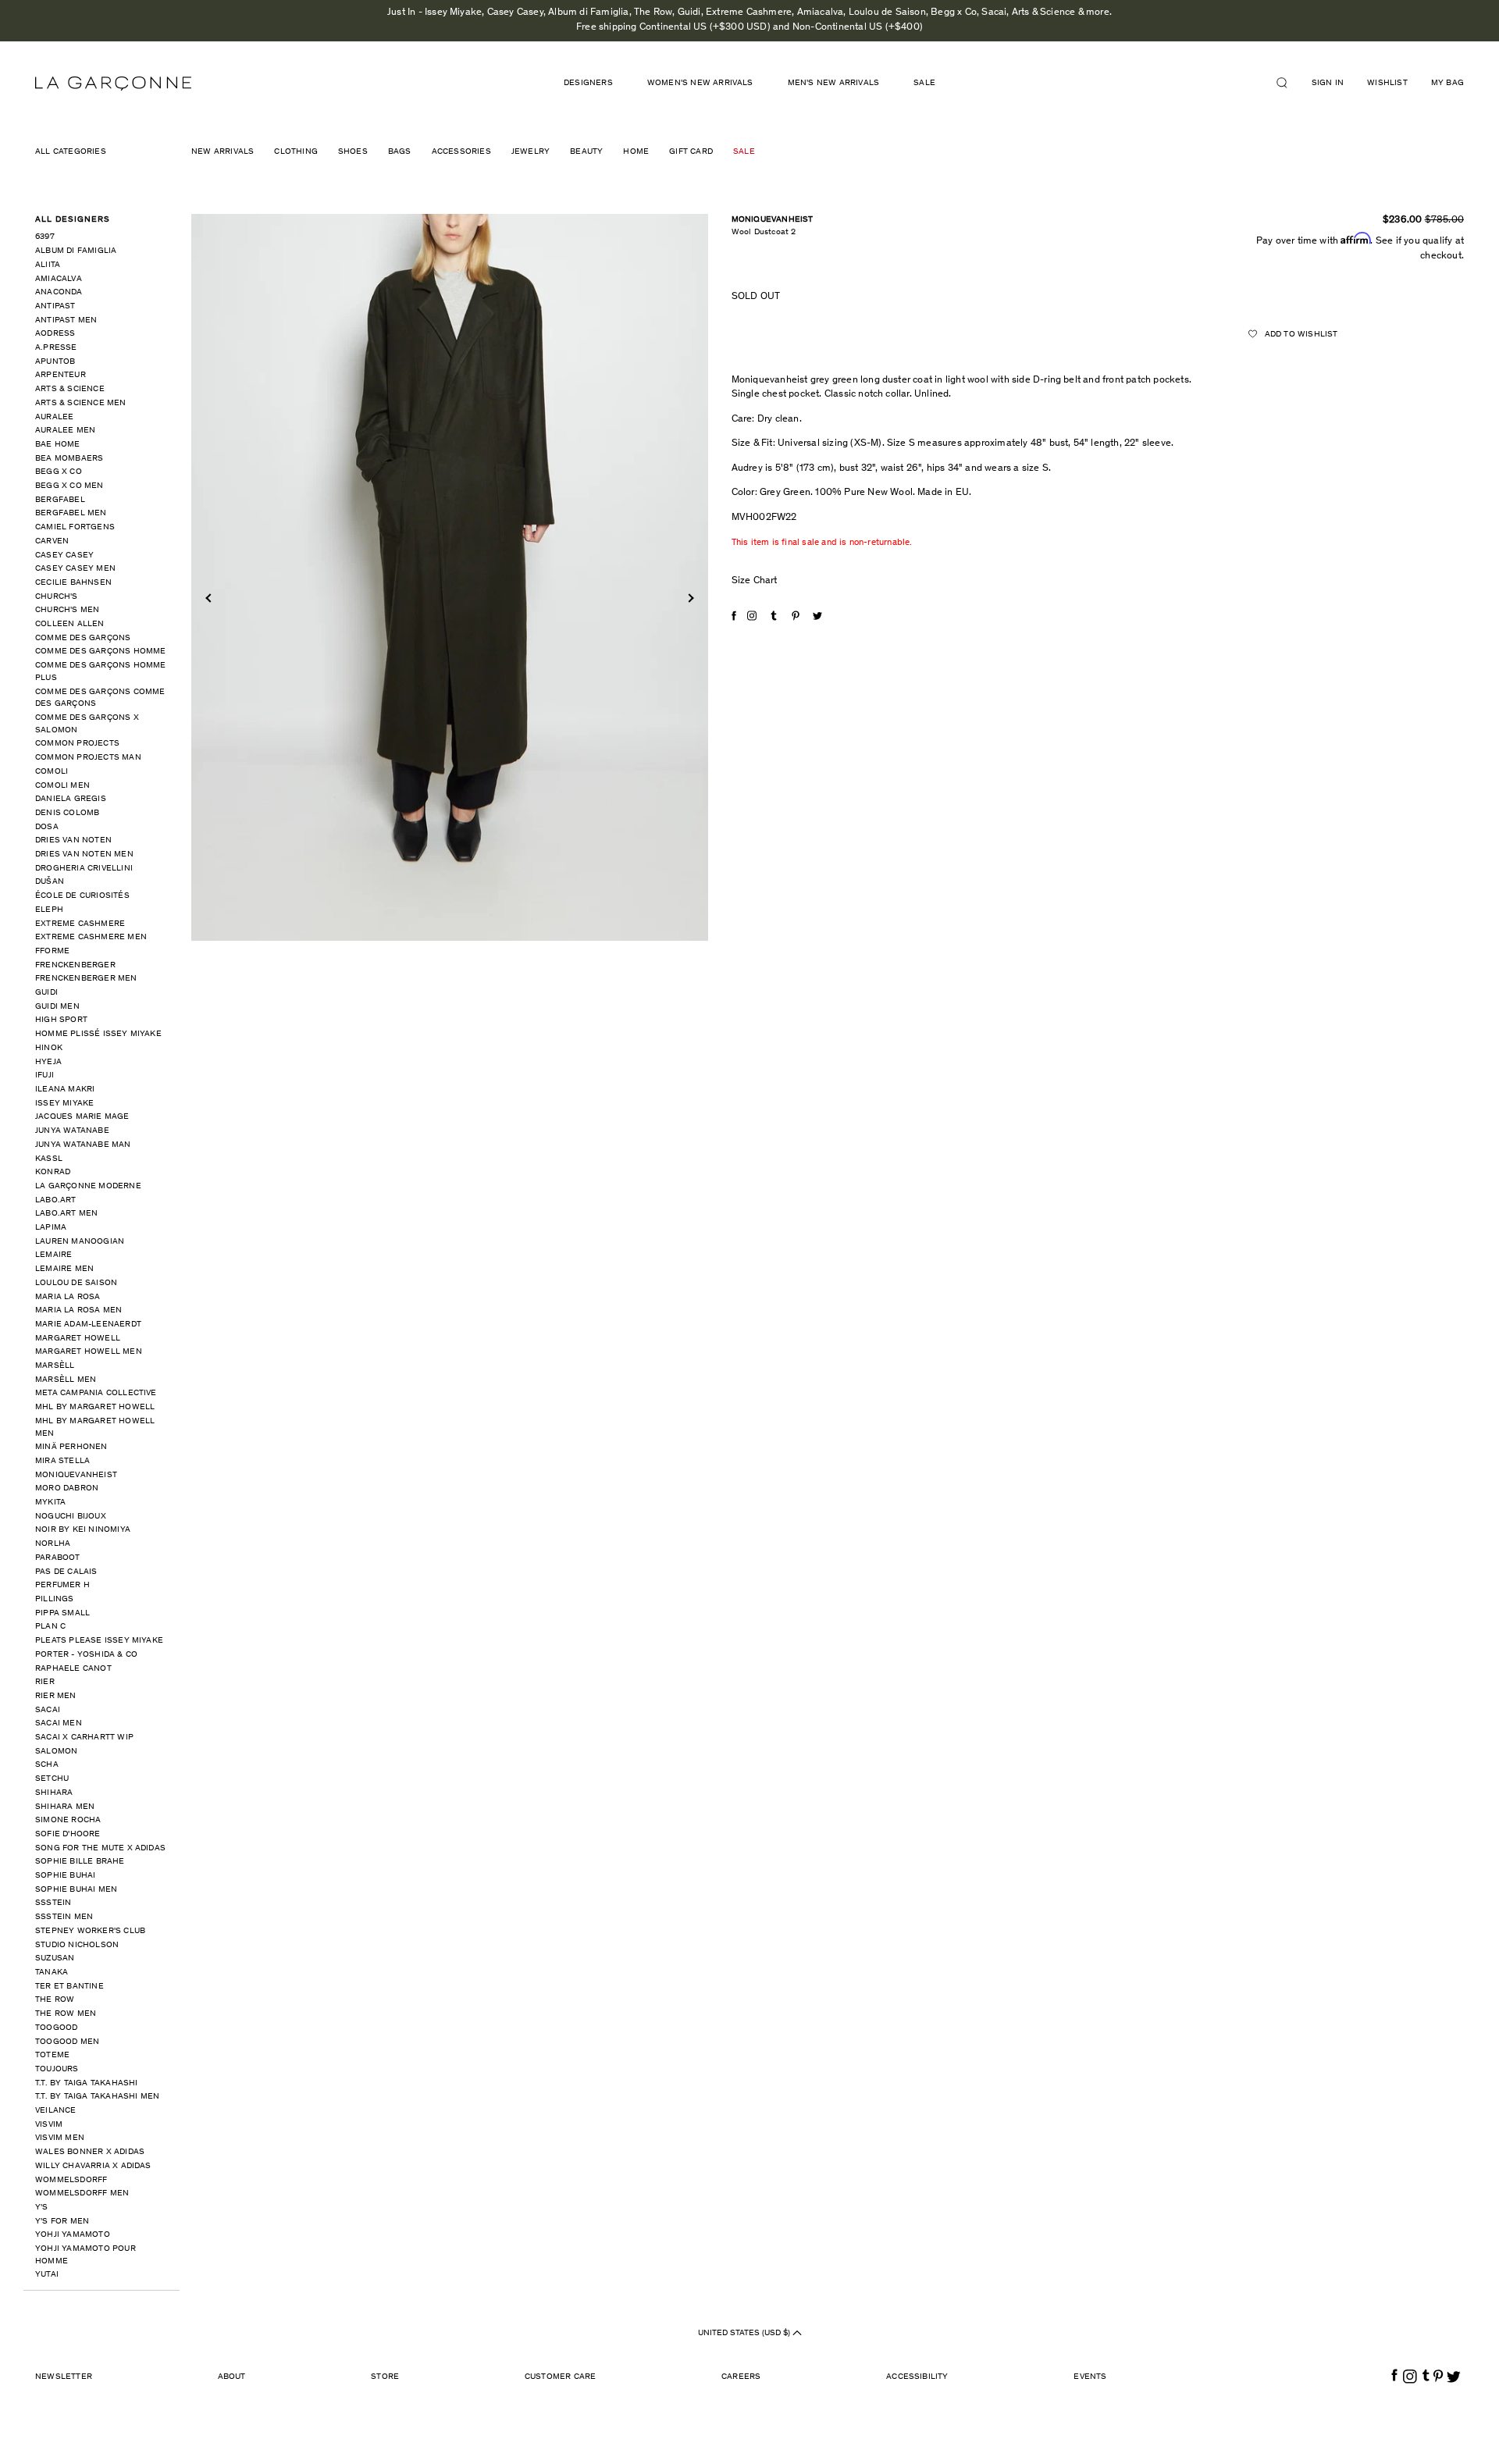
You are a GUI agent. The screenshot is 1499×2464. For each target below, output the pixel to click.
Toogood (56, 2028)
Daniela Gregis (71, 799)
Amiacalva (59, 279)
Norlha (53, 1544)
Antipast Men (66, 320)
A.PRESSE (56, 348)
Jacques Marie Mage (82, 1117)
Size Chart (755, 581)
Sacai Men (59, 1723)
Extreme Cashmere (80, 924)
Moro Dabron (67, 1488)
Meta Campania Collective (96, 1393)
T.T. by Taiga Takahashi (87, 2083)
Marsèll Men (66, 1380)
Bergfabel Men (71, 513)
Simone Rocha (68, 1820)
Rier (45, 1682)
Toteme (52, 2055)
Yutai (47, 2275)
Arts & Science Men (81, 403)
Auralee (54, 417)
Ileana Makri (65, 1090)
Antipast (55, 306)
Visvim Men (60, 2138)
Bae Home (58, 445)
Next (689, 598)
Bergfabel (60, 500)
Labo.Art (56, 1200)
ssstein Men (64, 1917)
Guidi (46, 993)
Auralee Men (65, 431)
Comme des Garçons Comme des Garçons (100, 698)
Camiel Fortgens (75, 527)
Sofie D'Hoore (68, 1834)
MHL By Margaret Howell (95, 1407)
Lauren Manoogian (80, 1242)
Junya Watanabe (72, 1131)
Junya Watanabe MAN (83, 1145)
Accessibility (917, 2377)
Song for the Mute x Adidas (100, 1848)
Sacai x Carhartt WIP (84, 1738)
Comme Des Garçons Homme (101, 652)
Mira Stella (62, 1461)
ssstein (53, 1903)
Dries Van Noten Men (84, 855)
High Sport (61, 1020)
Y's (42, 2208)
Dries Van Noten (73, 840)
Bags (400, 152)
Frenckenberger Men (86, 979)
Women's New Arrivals (700, 83)
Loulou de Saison (76, 1283)
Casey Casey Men (75, 569)
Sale (924, 83)
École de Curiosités (82, 896)
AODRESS (55, 334)
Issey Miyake (64, 1104)
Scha (47, 1765)
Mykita (50, 1503)
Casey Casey (64, 555)
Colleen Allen (70, 624)
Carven (52, 541)
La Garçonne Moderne (88, 1186)
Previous (210, 598)
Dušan (50, 882)
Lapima (51, 1228)
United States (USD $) (745, 2333)
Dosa (47, 827)
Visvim (49, 2125)
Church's (57, 597)
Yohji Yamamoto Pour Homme (85, 2255)
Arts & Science (70, 389)
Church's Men (67, 610)
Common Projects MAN (88, 758)
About (232, 2377)
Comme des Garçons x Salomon (87, 724)
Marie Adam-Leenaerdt (88, 1325)
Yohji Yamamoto (73, 2235)
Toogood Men (67, 2042)
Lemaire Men (64, 1269)
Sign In (1328, 83)
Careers (741, 2377)
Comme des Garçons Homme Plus (101, 672)
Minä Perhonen (71, 1447)
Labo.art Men (66, 1214)
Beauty (586, 152)
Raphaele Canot (73, 1669)
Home (636, 152)
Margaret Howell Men (89, 1352)
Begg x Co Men (69, 486)
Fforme (52, 951)
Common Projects (77, 744)
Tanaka (52, 1973)
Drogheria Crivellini (84, 869)
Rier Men (56, 1696)
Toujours (57, 2069)
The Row (55, 2000)
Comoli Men (62, 786)
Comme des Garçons (83, 638)
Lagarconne (113, 84)
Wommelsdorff (71, 2180)
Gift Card (691, 152)
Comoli (52, 772)
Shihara (54, 1793)
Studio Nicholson (77, 1945)
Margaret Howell (78, 1339)
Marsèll (55, 1366)
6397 (45, 237)
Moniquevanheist (76, 1475)
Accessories (461, 152)
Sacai (48, 1710)
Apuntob (55, 362)
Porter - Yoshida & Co (86, 1655)
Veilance (56, 2111)
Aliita (48, 265)
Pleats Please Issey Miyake (99, 1641)
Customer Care (561, 2377)
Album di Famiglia (76, 251)
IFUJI (45, 1075)
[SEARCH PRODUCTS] (1288, 83)
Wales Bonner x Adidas (90, 2152)
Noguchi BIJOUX (71, 1517)
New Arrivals (223, 152)
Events (1090, 2377)
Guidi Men (57, 1007)
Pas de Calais (66, 1572)
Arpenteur (61, 375)
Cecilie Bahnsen (73, 583)
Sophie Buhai (65, 1876)
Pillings (55, 1599)
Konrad (53, 1172)
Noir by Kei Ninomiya (83, 1530)
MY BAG (1447, 83)
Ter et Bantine (69, 1987)
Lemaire (53, 1255)
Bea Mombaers (69, 459)
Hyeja (48, 1062)
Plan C (50, 1627)
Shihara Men (65, 1807)
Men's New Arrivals (834, 83)
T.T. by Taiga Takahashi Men (97, 2097)
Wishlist (1387, 83)
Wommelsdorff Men (82, 2193)
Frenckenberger (75, 965)
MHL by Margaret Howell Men (95, 1428)
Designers (588, 83)
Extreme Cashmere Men (91, 937)
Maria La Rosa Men (78, 1310)
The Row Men (66, 2014)
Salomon (56, 1752)
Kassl (49, 1159)
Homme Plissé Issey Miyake (98, 1034)
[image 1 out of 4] (450, 577)
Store (385, 2377)
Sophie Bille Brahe (80, 1862)
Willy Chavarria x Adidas (93, 2166)
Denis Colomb (67, 813)
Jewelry (531, 152)
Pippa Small (62, 1613)
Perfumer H (62, 1585)
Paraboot (58, 1558)
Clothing (296, 152)
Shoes (353, 152)
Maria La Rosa (68, 1297)
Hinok (49, 1048)
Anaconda (59, 292)
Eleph (49, 910)
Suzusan (55, 1958)
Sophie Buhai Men (76, 1890)
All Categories (71, 152)
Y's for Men (62, 2222)
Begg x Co (59, 472)
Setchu (52, 1779)
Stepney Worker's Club (90, 1931)
